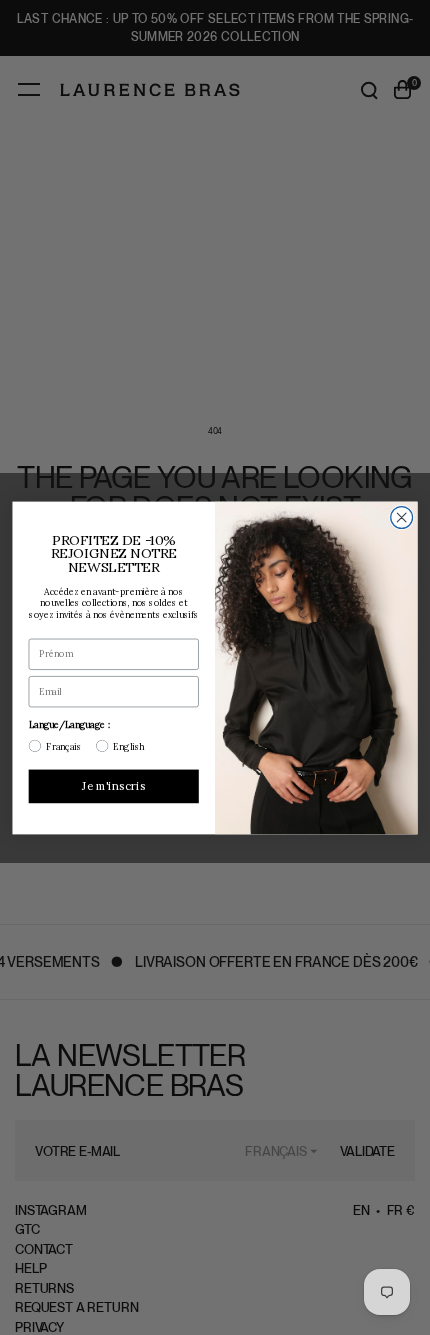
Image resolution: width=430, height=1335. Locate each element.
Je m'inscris (113, 785)
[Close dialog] (402, 517)
